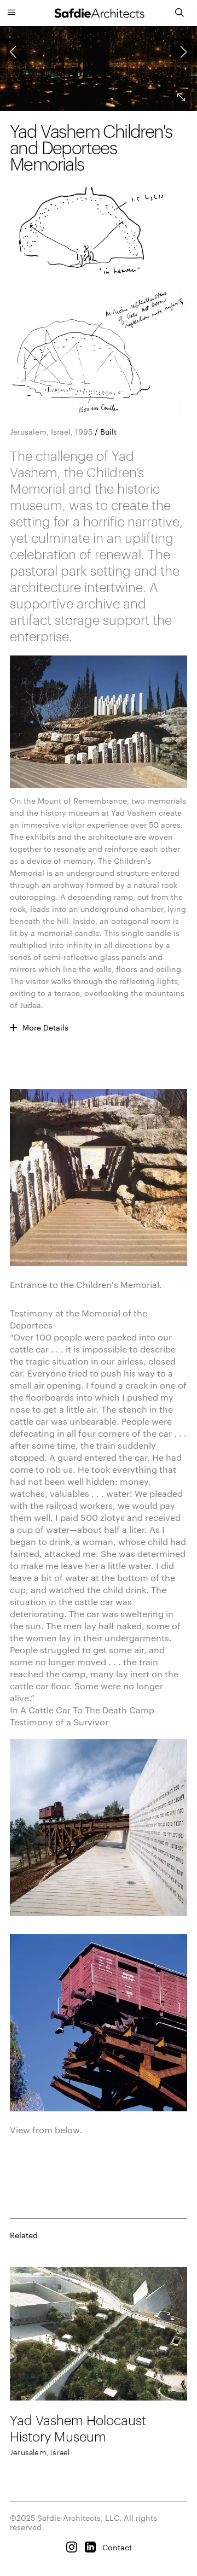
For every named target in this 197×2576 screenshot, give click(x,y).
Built (108, 432)
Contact (117, 2547)
